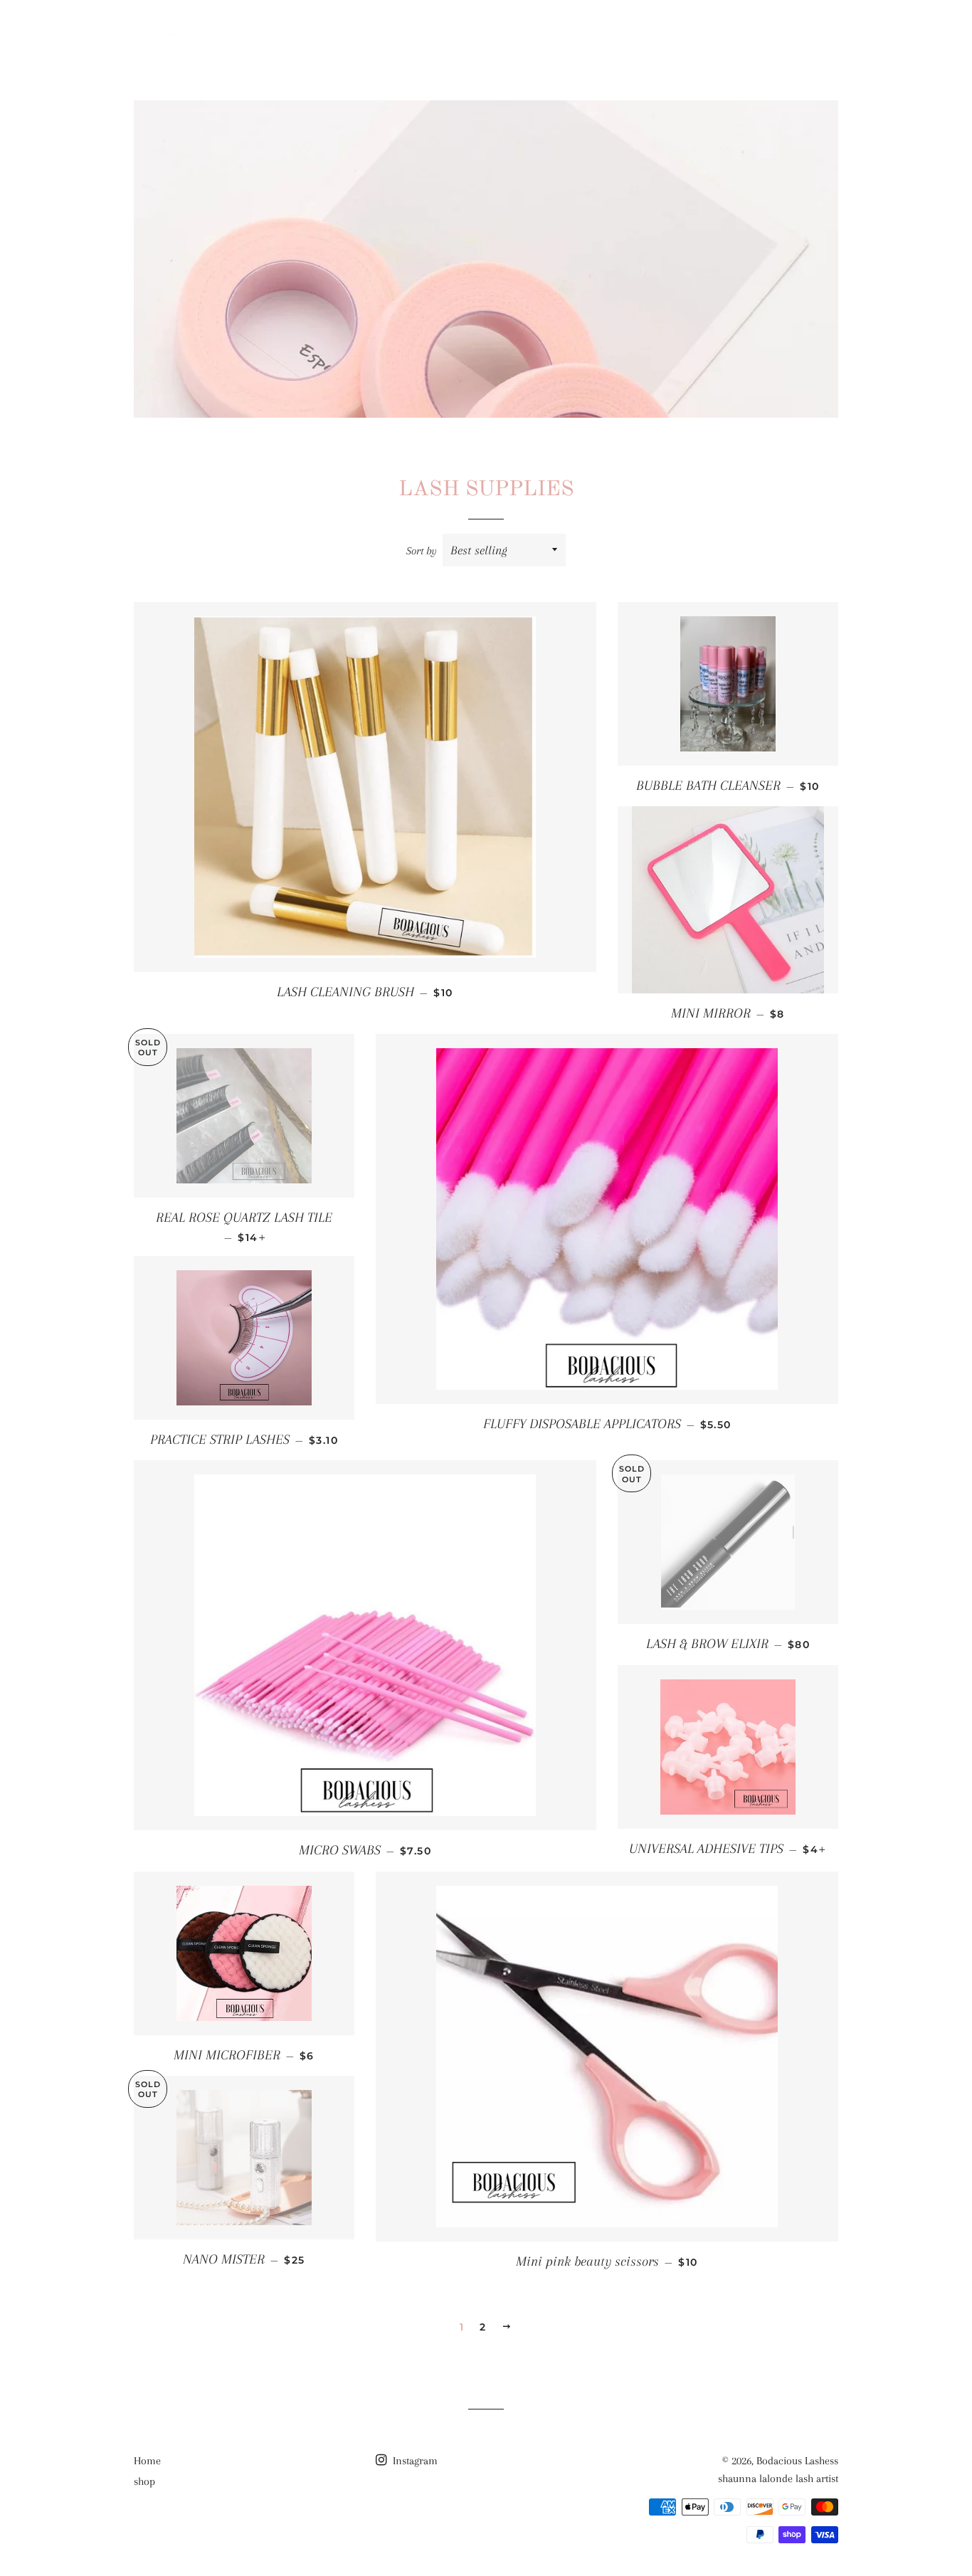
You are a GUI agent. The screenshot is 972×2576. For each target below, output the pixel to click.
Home (668, 46)
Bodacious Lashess (797, 2461)
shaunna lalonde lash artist (778, 2479)
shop (727, 46)
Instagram (414, 2461)
